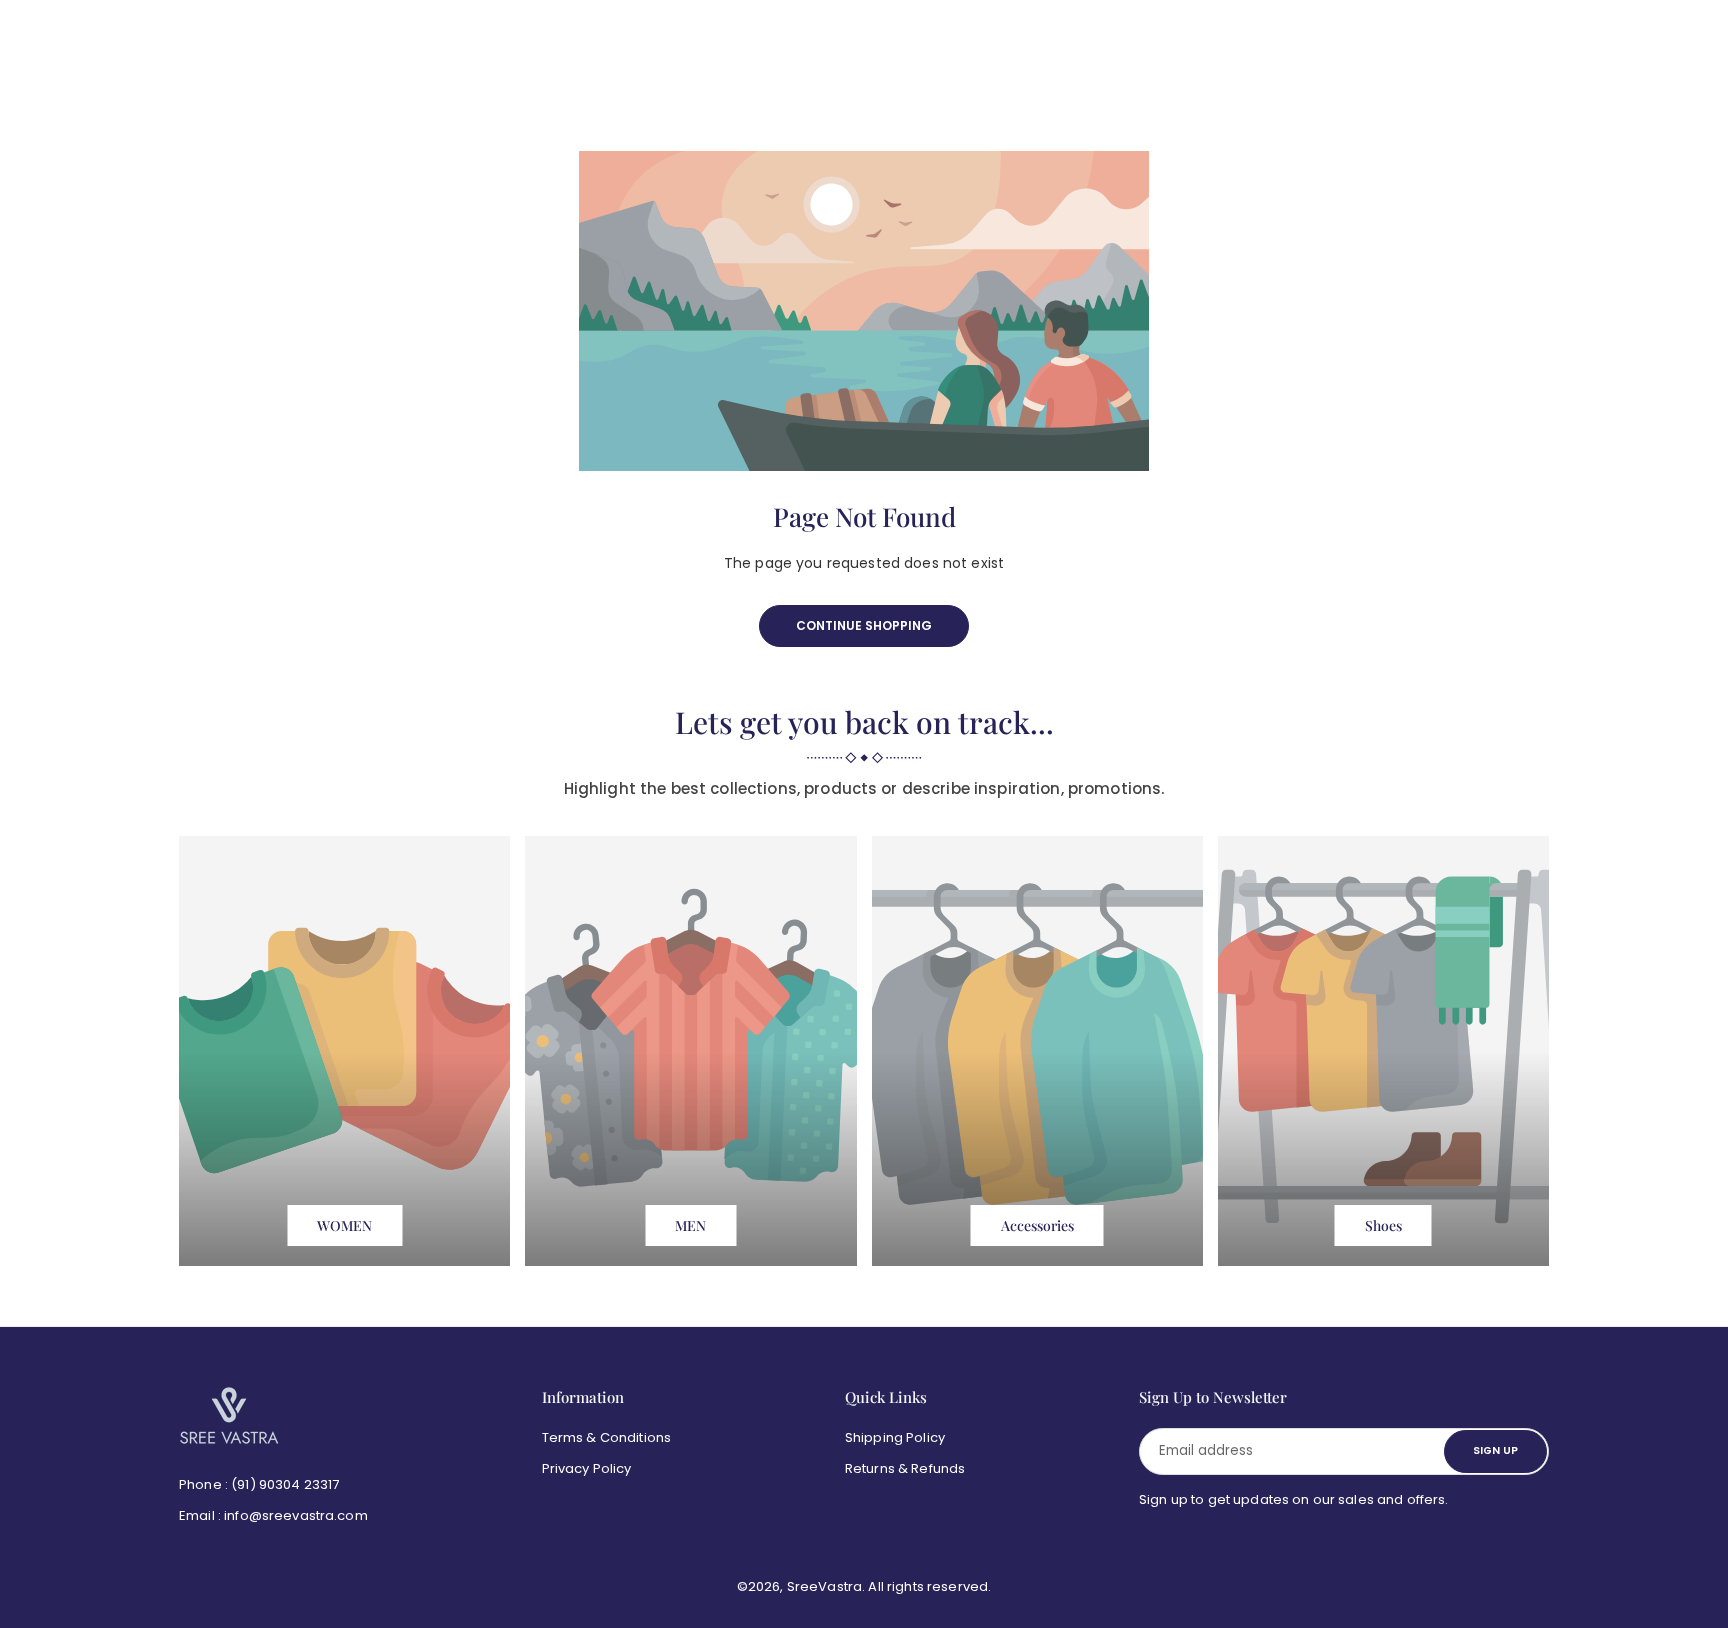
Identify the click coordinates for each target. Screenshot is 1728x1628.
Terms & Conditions (607, 1437)
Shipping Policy (895, 1437)
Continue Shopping (864, 625)
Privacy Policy (587, 1468)
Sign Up (1495, 1450)
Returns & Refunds (905, 1468)
